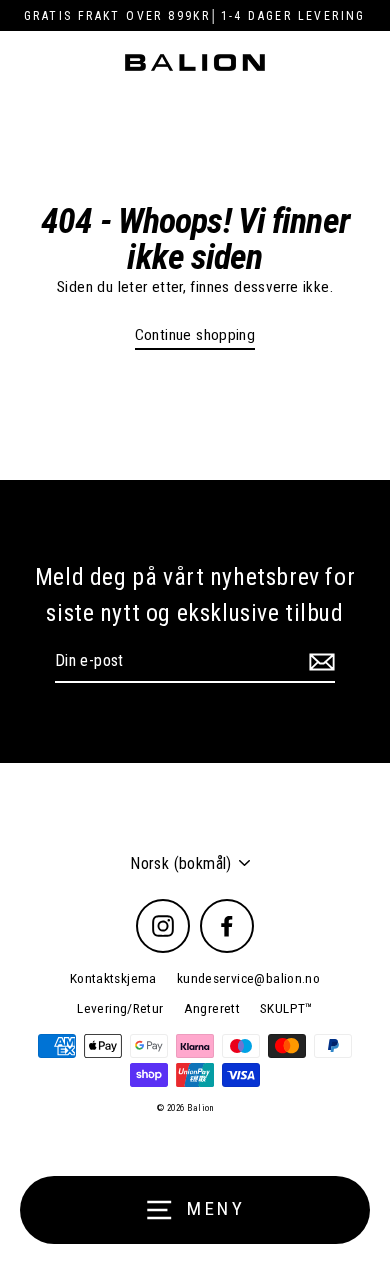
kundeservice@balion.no (248, 978)
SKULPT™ (286, 1008)
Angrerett (212, 1008)
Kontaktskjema (113, 978)
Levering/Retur (120, 1008)
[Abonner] (319, 662)
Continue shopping (195, 335)
